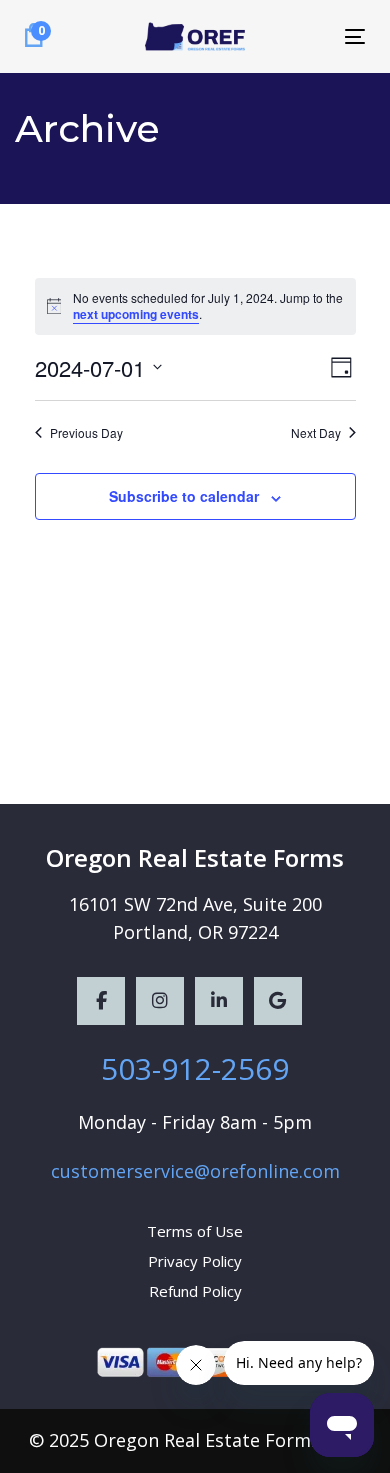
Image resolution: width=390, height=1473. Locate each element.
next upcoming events (136, 314)
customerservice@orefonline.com (195, 1171)
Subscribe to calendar (184, 496)
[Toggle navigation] (308, 36)
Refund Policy (195, 1291)
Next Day (316, 433)
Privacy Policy (195, 1261)
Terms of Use (195, 1231)
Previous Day (86, 433)
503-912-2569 (195, 1068)
